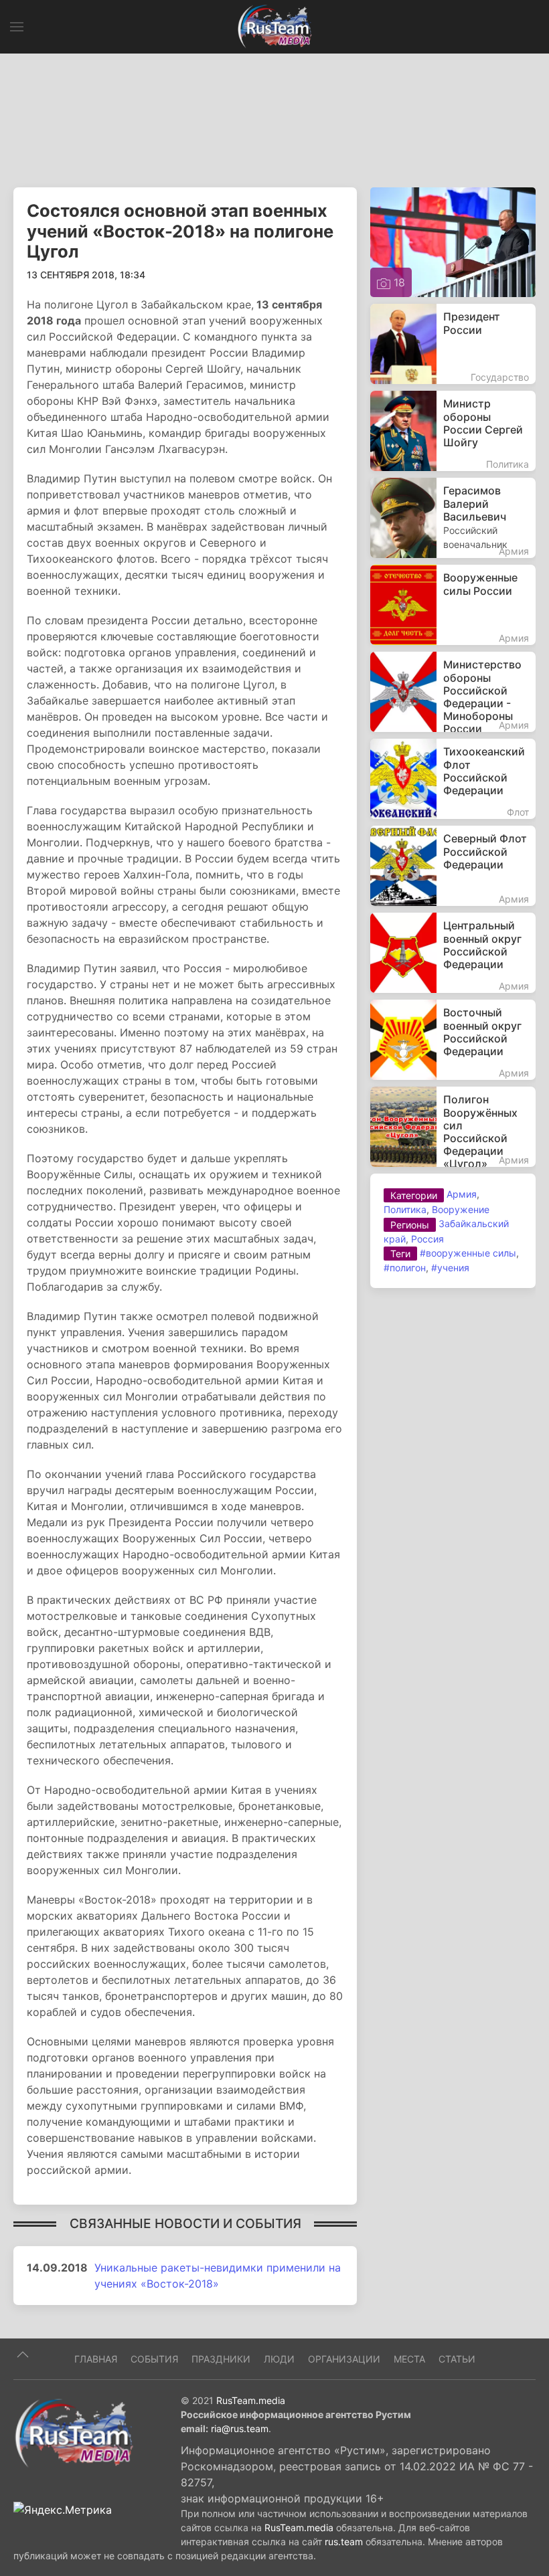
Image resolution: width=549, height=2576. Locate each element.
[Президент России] (453, 344)
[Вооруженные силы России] (453, 605)
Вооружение (461, 1209)
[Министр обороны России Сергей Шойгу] (453, 431)
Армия (462, 1194)
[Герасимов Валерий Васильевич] (453, 518)
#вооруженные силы (468, 1253)
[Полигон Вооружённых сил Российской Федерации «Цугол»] (453, 1127)
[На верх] (23, 2355)
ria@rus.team (240, 2428)
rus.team (344, 2542)
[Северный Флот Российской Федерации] (453, 866)
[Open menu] (17, 27)
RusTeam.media (251, 2400)
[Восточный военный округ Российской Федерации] (453, 1040)
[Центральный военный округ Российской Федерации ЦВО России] (453, 953)
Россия (427, 1239)
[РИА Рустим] (74, 2432)
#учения (450, 1268)
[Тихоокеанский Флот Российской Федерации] (453, 779)
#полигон (405, 1268)
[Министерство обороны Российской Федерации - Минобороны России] (453, 692)
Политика (405, 1209)
